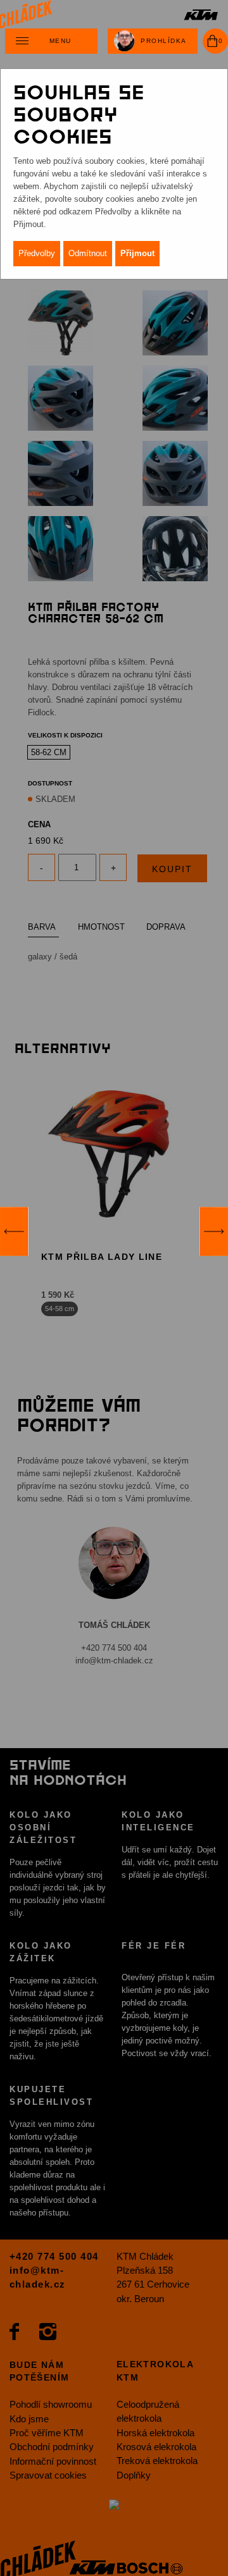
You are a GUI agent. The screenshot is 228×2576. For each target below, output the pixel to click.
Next (214, 1231)
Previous (14, 1231)
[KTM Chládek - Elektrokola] (114, 14)
